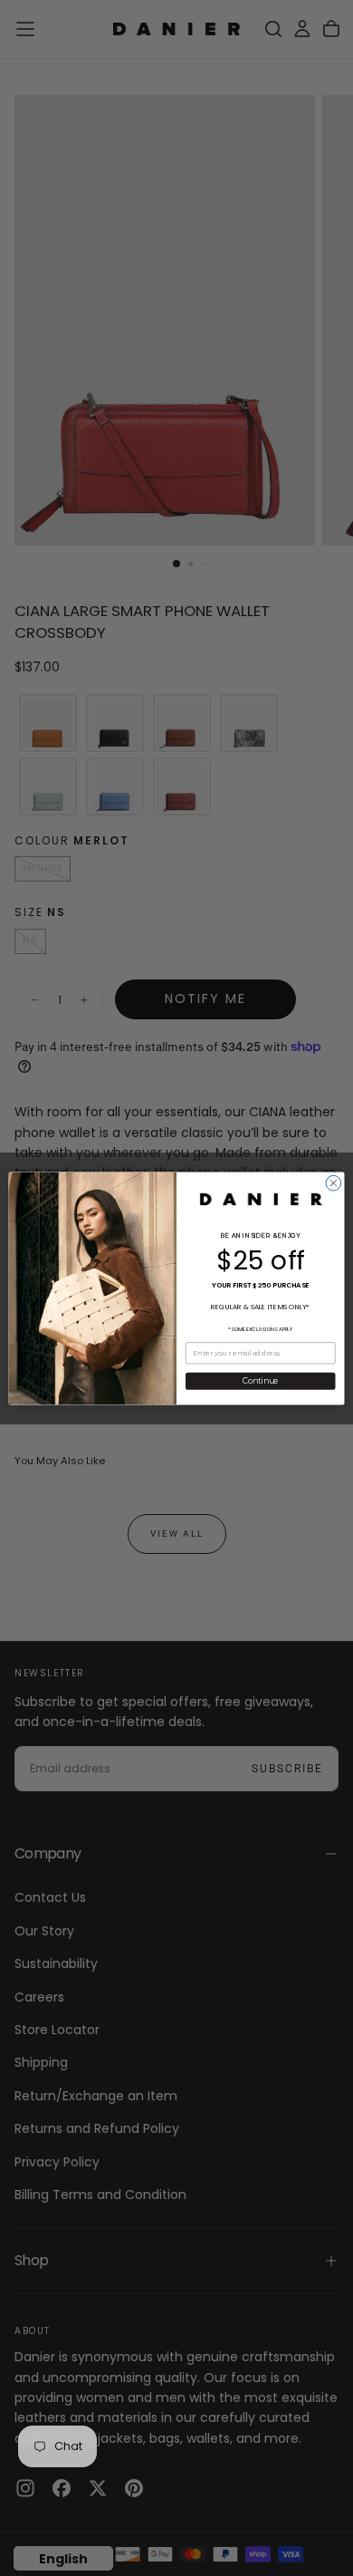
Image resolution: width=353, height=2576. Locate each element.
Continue (260, 1381)
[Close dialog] (334, 1183)
